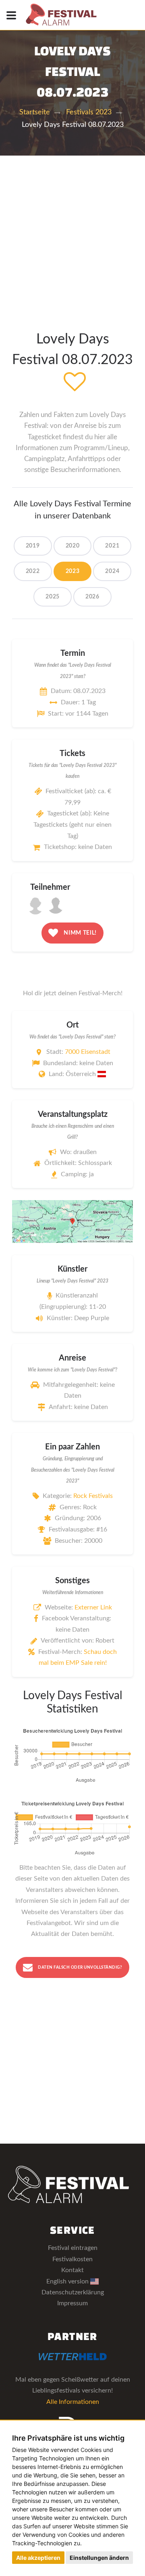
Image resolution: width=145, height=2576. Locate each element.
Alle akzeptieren (38, 2558)
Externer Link (93, 1607)
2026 (92, 597)
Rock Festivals (93, 1496)
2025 (53, 597)
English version (68, 2281)
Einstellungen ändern (99, 2558)
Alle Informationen (73, 2402)
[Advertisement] (72, 232)
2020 (73, 546)
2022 (33, 571)
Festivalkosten (72, 2259)
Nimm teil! (80, 933)
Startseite (35, 112)
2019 (33, 546)
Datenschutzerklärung (73, 2292)
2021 (112, 546)
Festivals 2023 (89, 112)
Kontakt (72, 2270)
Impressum (72, 2303)
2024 (112, 571)
